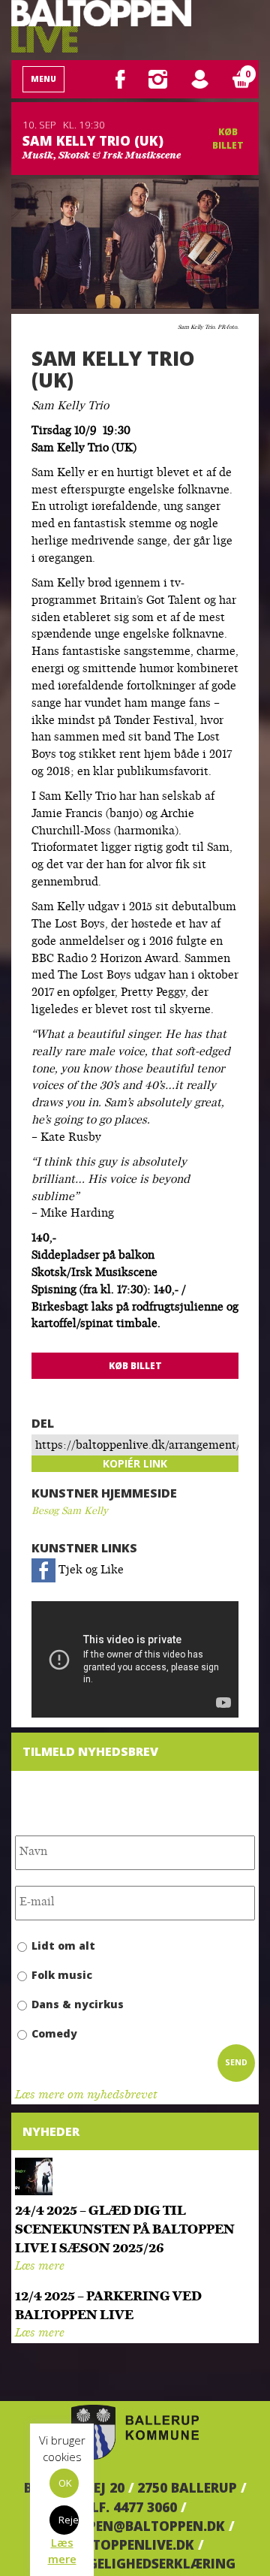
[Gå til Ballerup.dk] (135, 2433)
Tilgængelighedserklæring (135, 2563)
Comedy (54, 2033)
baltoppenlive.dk (130, 2544)
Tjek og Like (90, 1571)
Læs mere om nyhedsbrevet (86, 2096)
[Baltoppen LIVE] (101, 26)
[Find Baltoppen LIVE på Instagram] (158, 79)
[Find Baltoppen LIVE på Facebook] (120, 79)
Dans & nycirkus (78, 2004)
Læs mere (40, 2267)
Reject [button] (69, 2520)
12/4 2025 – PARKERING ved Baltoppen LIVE (108, 2306)
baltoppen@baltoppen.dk (130, 2526)
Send (236, 2062)
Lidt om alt (63, 1946)
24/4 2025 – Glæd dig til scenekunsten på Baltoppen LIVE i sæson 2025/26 (125, 2230)
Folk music (62, 1975)
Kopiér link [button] (135, 1463)
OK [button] (65, 2483)
